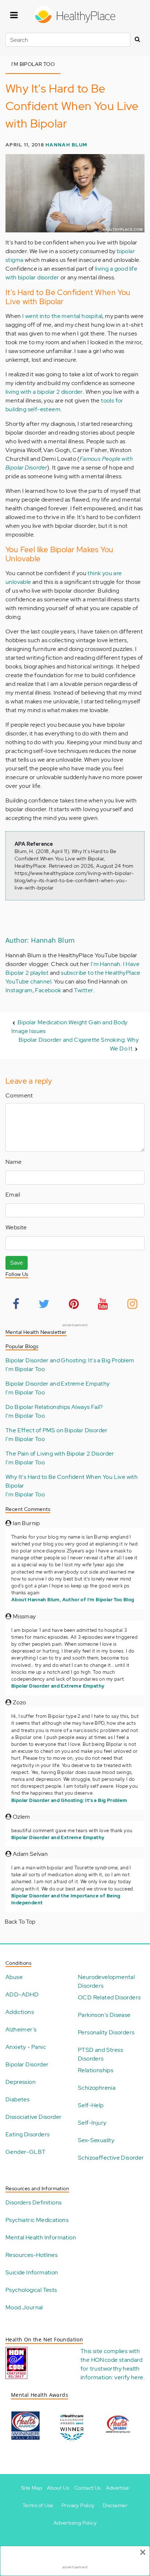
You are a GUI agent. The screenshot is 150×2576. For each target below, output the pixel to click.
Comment (19, 1095)
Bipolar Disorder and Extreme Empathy (58, 1384)
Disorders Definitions (33, 2202)
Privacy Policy (78, 2505)
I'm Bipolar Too (25, 1369)
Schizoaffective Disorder (111, 2158)
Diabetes (17, 2099)
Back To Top (20, 1922)
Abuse (14, 1977)
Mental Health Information (41, 2237)
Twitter (84, 990)
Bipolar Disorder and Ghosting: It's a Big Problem (70, 1360)
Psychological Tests (31, 2290)
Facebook (48, 990)
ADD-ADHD (22, 1994)
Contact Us (88, 2488)
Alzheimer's (21, 2029)
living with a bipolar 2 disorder (44, 392)
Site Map (31, 2488)
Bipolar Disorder (27, 2064)
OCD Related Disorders (109, 1997)
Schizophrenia (97, 2088)
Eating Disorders (27, 2134)
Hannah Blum (66, 145)
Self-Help (91, 2105)
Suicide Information (32, 2272)
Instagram (19, 990)
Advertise (118, 2488)
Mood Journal (24, 2307)
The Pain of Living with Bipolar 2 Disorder (60, 1454)
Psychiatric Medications (37, 2220)
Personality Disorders (106, 2032)
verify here (129, 2377)
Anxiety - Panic (26, 2047)
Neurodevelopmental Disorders (106, 1981)
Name (14, 1162)
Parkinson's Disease (104, 2015)
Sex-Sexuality (96, 2140)
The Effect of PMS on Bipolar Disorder (57, 1430)
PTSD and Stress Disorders (100, 2054)
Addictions (20, 2012)
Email (13, 1195)
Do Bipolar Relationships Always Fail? (54, 1407)
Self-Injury (92, 2123)
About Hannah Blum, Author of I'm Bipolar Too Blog (73, 1600)
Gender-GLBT (25, 2152)
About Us (58, 2488)
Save (17, 1263)
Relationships (96, 2070)
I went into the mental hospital (62, 316)
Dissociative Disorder (33, 2117)
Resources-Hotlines (31, 2255)
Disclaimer (115, 2505)
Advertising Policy (75, 2523)
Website (16, 1227)
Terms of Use (38, 2505)
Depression (21, 2082)
